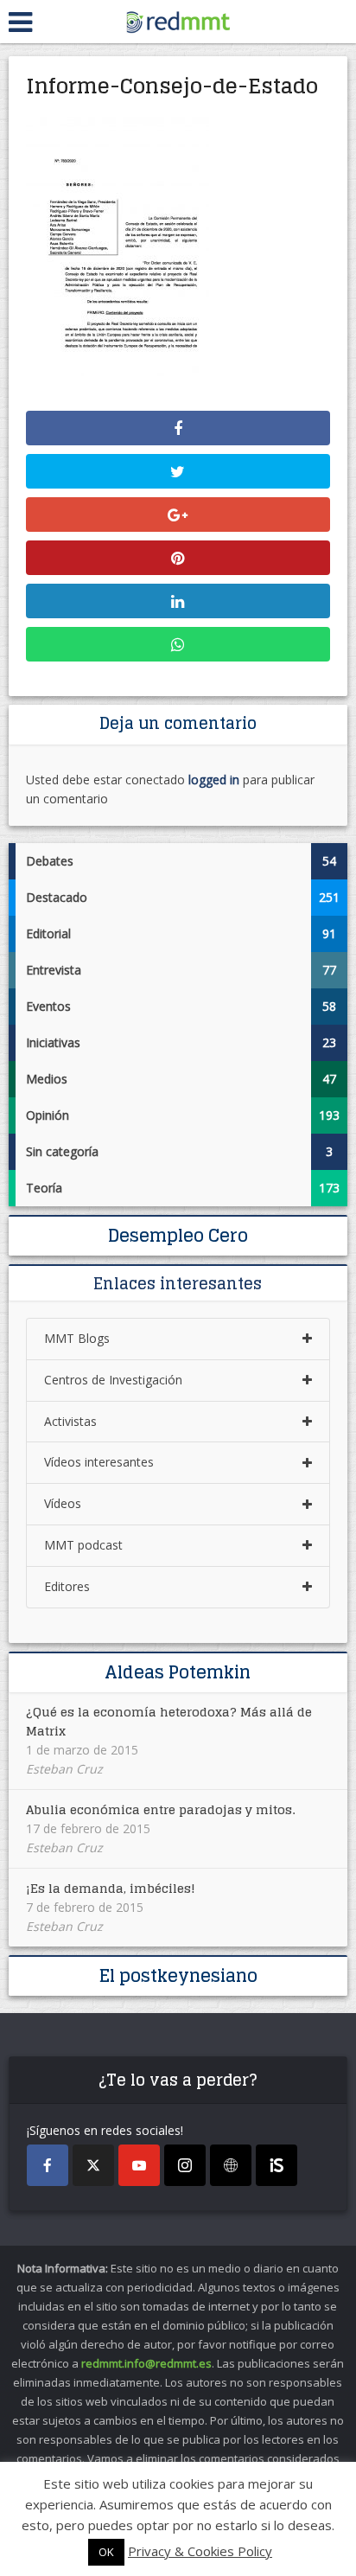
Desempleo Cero (178, 1236)
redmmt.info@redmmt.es (146, 2363)
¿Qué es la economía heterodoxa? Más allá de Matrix (169, 1721)
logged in (214, 780)
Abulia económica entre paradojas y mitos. (160, 1809)
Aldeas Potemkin (178, 1672)
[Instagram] (185, 2165)
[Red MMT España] (178, 19)
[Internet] (231, 2165)
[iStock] (277, 2165)
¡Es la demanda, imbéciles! (111, 1888)
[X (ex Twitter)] (93, 2165)
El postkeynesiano (178, 1976)
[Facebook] (48, 2165)
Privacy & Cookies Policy (200, 2551)
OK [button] (106, 2552)
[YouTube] (139, 2165)
